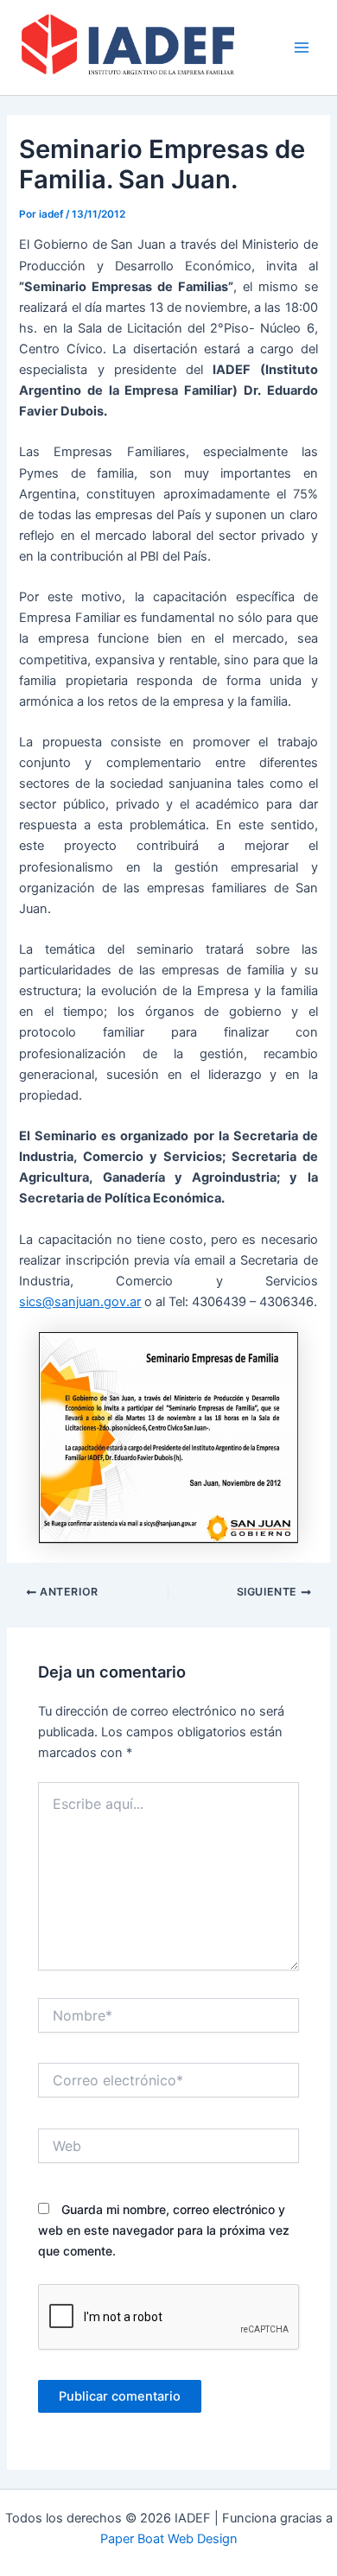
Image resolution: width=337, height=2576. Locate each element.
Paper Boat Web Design (169, 2539)
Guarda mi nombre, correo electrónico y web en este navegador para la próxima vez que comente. (164, 2230)
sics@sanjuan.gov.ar (80, 1302)
